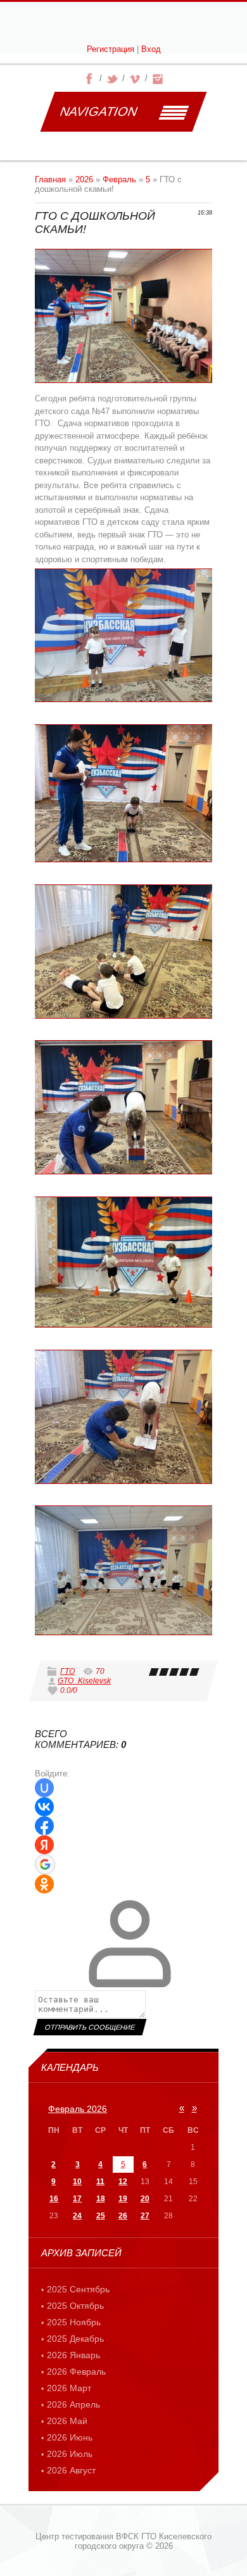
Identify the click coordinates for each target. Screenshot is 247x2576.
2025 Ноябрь (74, 2322)
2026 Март (69, 2388)
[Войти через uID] (44, 1788)
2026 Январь (73, 2355)
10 (77, 2182)
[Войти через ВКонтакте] (44, 1807)
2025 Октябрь (75, 2306)
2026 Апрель (73, 2404)
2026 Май (67, 2421)
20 (145, 2199)
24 (77, 2216)
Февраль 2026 (78, 2109)
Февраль (119, 179)
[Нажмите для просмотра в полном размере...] (123, 635)
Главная (50, 179)
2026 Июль (70, 2454)
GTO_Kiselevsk (84, 1681)
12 (123, 2182)
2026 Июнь (70, 2437)
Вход (151, 49)
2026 (84, 179)
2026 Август (71, 2470)
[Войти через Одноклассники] (44, 1884)
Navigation (98, 111)
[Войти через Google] (45, 1864)
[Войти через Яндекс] (44, 1845)
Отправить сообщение (90, 2027)
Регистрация (111, 49)
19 (123, 2199)
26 (123, 2216)
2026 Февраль (76, 2372)
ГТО (67, 1671)
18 (101, 2199)
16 (54, 2199)
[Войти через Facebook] (44, 1826)
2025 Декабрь (75, 2339)
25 (101, 2216)
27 (145, 2216)
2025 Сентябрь (78, 2289)
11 (100, 2182)
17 (77, 2199)
